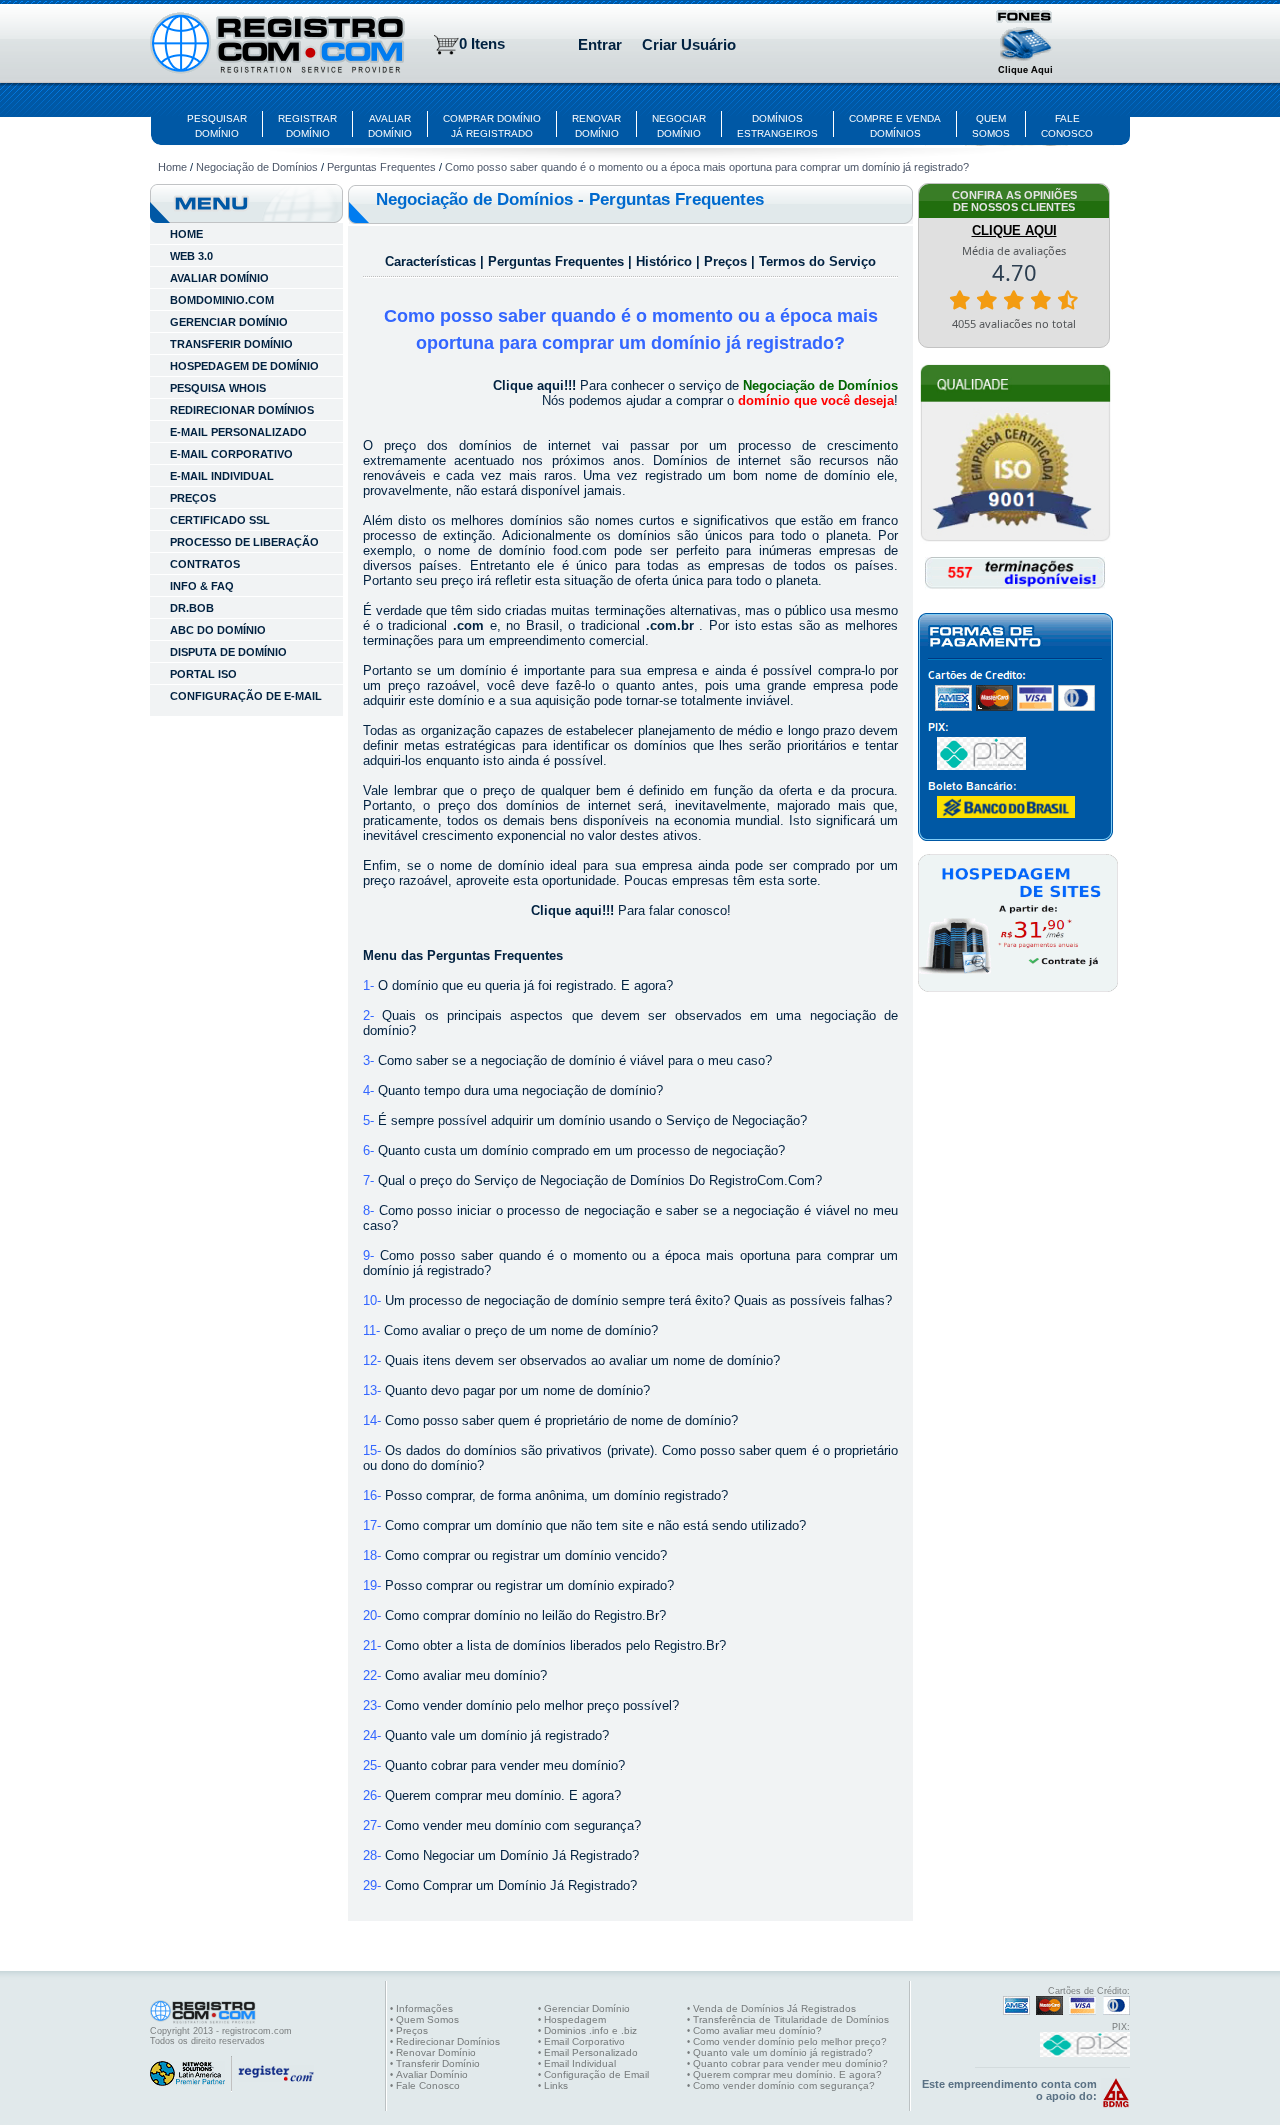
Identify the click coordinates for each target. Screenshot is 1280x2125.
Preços (193, 498)
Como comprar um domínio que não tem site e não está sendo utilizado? (595, 1525)
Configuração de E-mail (246, 696)
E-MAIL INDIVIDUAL (222, 476)
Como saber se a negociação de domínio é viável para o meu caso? (575, 1060)
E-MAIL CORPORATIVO (231, 454)
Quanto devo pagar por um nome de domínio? (517, 1390)
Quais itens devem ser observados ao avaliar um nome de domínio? (582, 1360)
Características (432, 261)
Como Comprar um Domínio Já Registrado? (511, 1885)
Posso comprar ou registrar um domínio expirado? (529, 1585)
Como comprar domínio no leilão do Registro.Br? (525, 1615)
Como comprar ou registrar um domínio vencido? (526, 1555)
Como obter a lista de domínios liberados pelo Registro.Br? (555, 1645)
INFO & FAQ (202, 586)
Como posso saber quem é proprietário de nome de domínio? (561, 1420)
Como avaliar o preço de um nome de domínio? (521, 1330)
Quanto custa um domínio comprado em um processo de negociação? (581, 1150)
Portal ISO (203, 674)
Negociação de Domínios (257, 167)
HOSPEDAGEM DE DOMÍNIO (244, 366)
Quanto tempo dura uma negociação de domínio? (520, 1090)
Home (172, 167)
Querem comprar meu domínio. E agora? (503, 1795)
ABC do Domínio (218, 630)
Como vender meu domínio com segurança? (513, 1825)
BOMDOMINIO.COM (222, 300)
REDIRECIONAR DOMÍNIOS (242, 410)
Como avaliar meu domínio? (466, 1675)
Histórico (666, 261)
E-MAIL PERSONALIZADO (238, 432)
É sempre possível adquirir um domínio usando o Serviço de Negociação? (592, 1120)
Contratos (205, 564)
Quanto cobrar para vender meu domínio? (505, 1765)
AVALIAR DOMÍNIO (219, 278)
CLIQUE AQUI (1014, 230)
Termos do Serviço (817, 261)
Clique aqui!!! (534, 385)
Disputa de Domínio (228, 652)
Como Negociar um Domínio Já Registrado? (512, 1855)
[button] (1026, 45)
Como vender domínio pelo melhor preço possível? (532, 1705)
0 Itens (482, 43)
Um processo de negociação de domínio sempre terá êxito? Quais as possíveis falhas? (638, 1300)
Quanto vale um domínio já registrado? (497, 1735)
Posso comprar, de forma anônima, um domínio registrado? (556, 1495)
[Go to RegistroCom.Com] (277, 45)
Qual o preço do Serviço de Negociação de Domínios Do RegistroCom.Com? (600, 1180)
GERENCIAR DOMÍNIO (229, 322)
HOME (186, 234)
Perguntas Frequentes (381, 167)
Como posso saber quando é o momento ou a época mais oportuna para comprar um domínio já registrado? (707, 167)
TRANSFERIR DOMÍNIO (231, 344)
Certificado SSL (220, 520)
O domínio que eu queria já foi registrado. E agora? (525, 985)
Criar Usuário (689, 44)
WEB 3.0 (191, 256)
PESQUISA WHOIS (218, 388)
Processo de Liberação (244, 542)
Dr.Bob (192, 608)
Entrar (600, 44)
